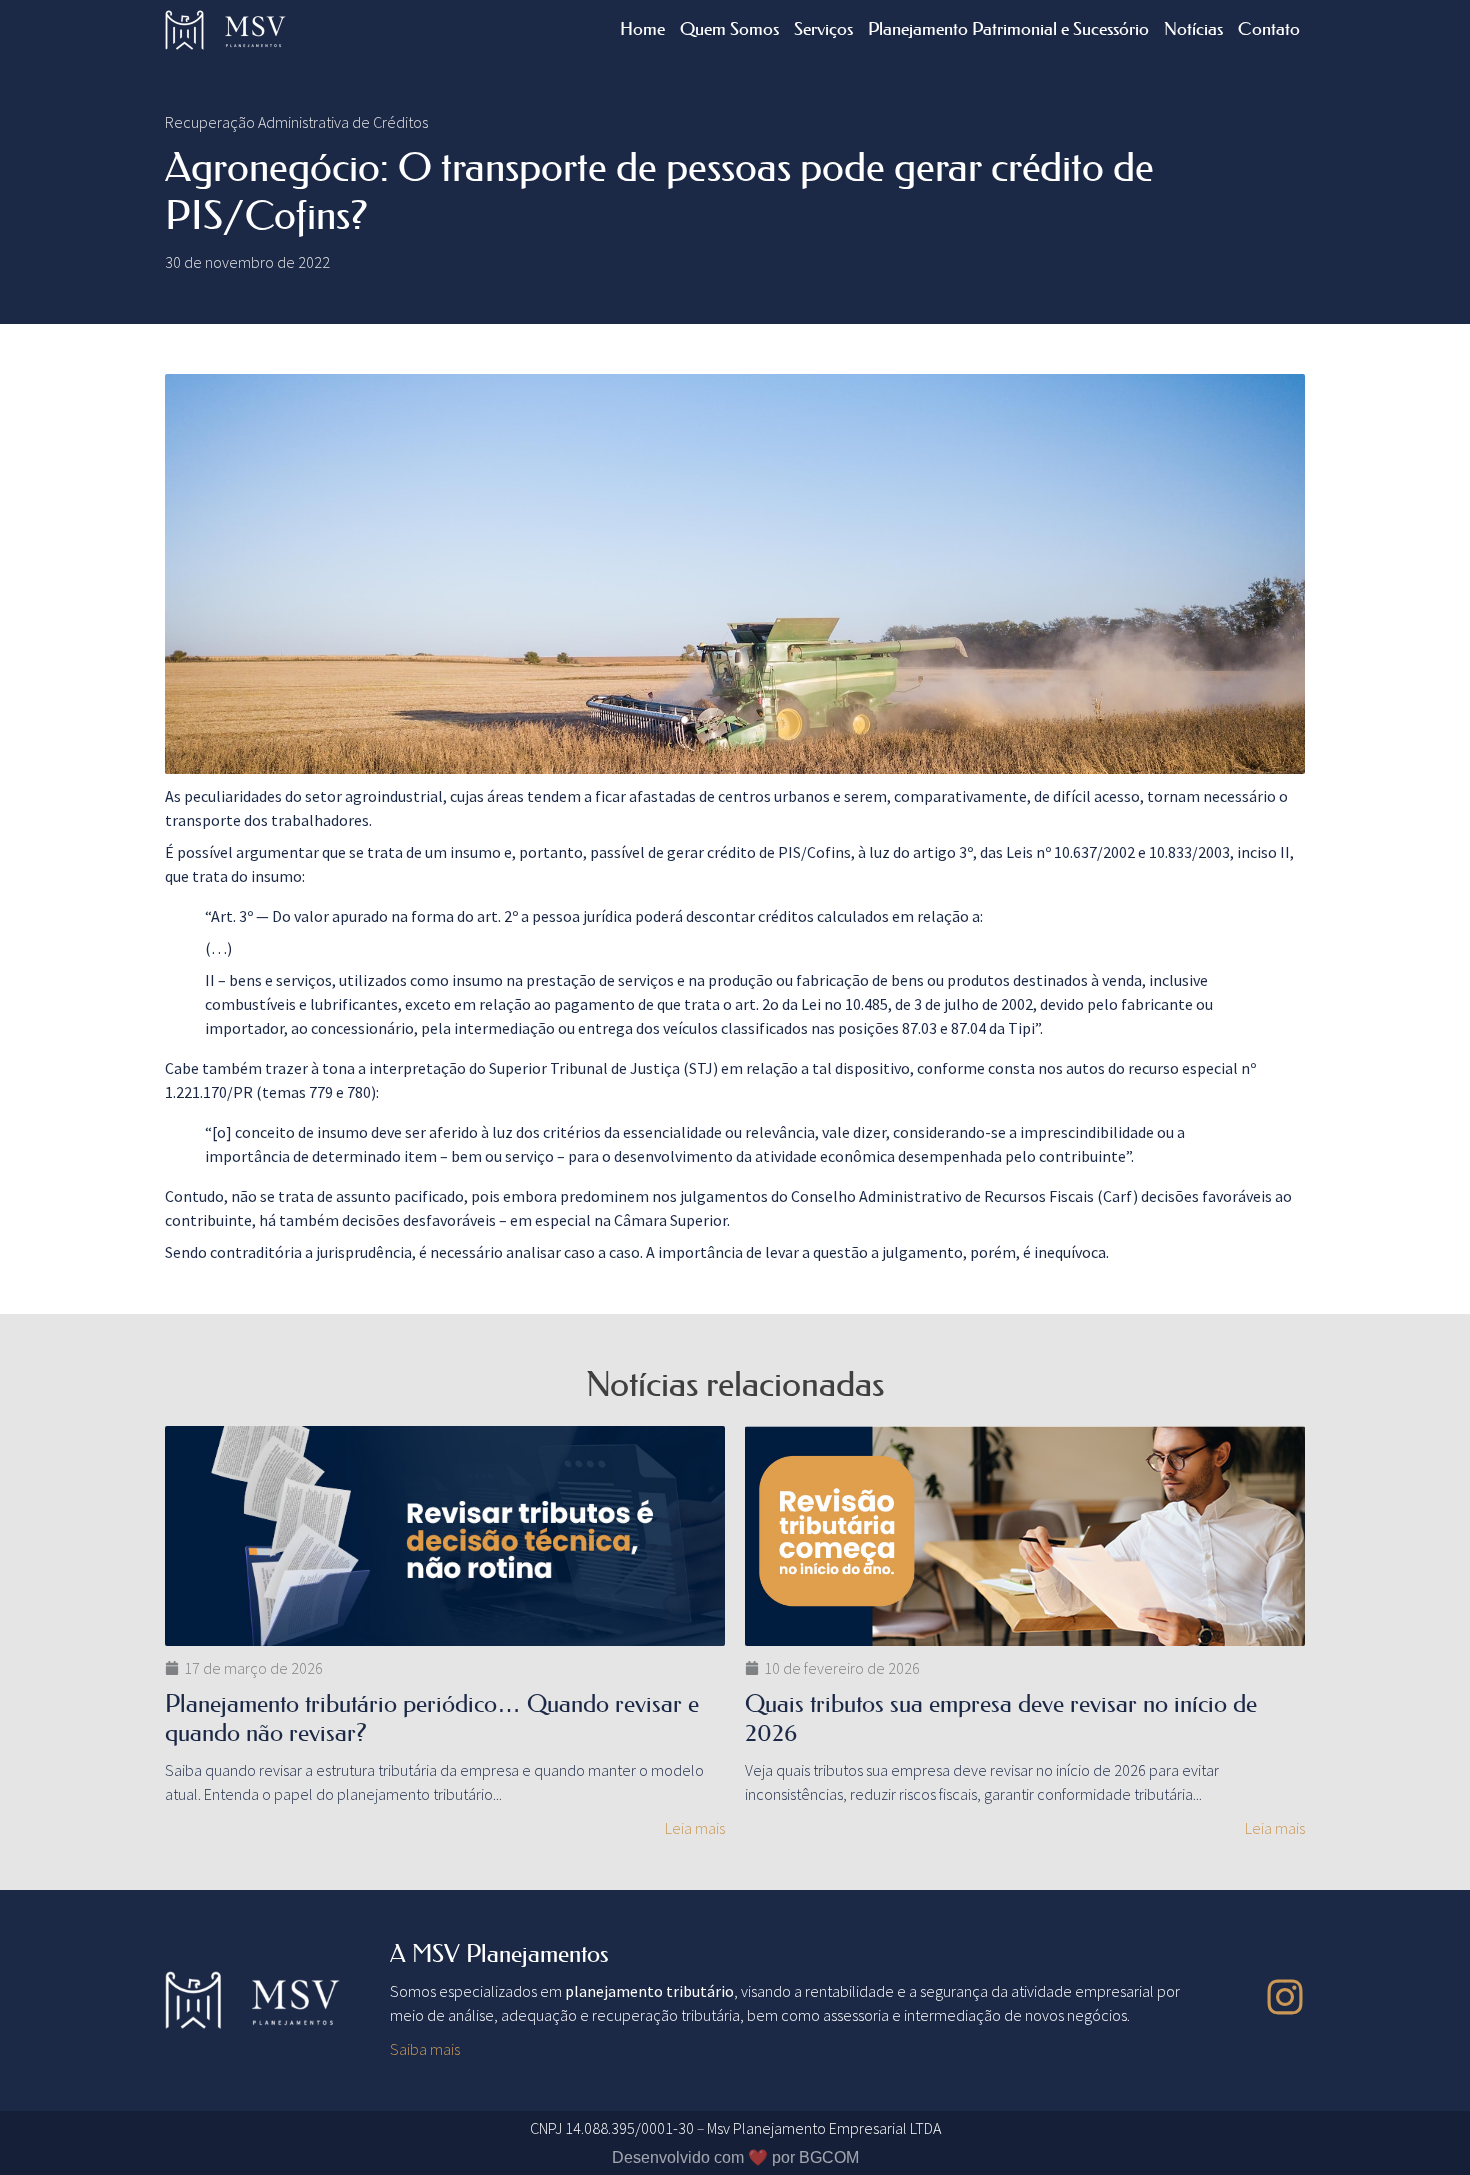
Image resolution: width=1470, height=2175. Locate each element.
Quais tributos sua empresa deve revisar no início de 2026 (1001, 1718)
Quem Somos (729, 29)
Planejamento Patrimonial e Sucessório (1008, 29)
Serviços (823, 29)
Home (642, 29)
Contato (1269, 29)
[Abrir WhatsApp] (1420, 2124)
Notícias (1193, 29)
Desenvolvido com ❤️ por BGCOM (735, 2157)
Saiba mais (425, 2049)
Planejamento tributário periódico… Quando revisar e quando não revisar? (432, 1718)
